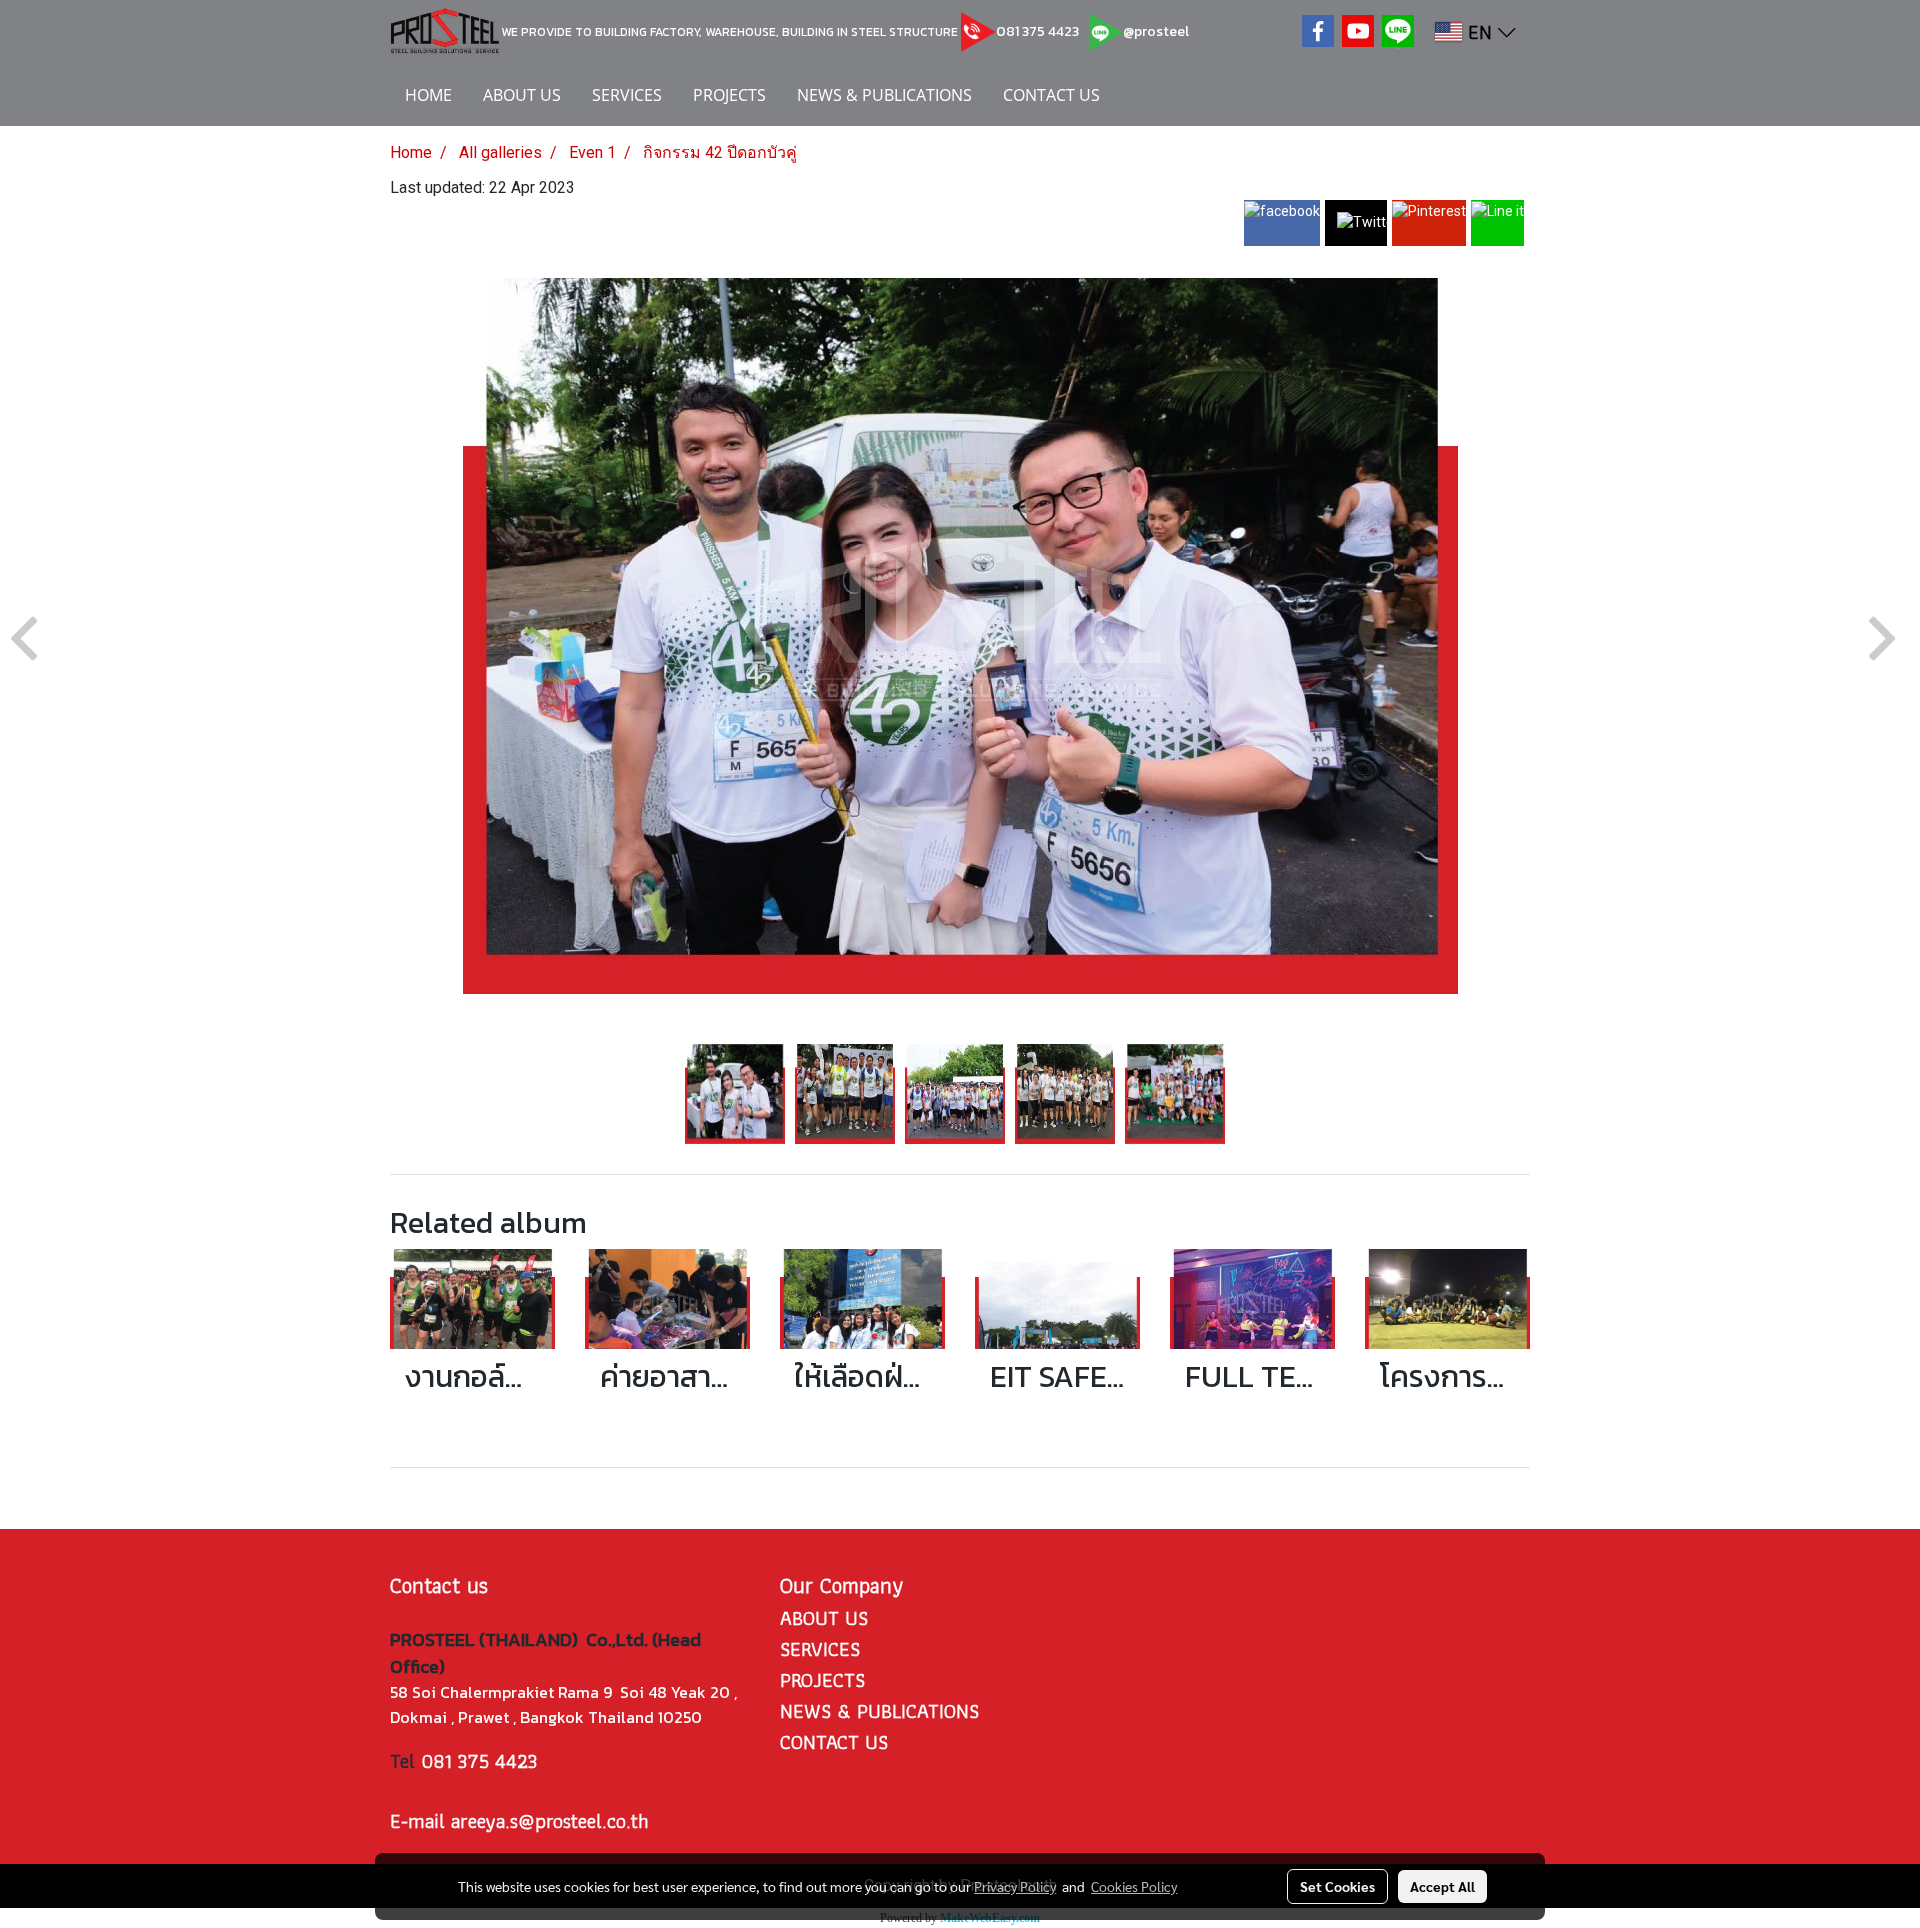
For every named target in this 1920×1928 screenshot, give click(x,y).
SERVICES (627, 95)
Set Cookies (1337, 1886)
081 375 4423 (1037, 31)
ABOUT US (522, 95)
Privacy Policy (1015, 1886)
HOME (428, 95)
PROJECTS (729, 95)
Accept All (1442, 1886)
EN (1480, 32)
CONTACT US (1051, 95)
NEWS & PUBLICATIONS (884, 95)
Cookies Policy (1134, 1886)
